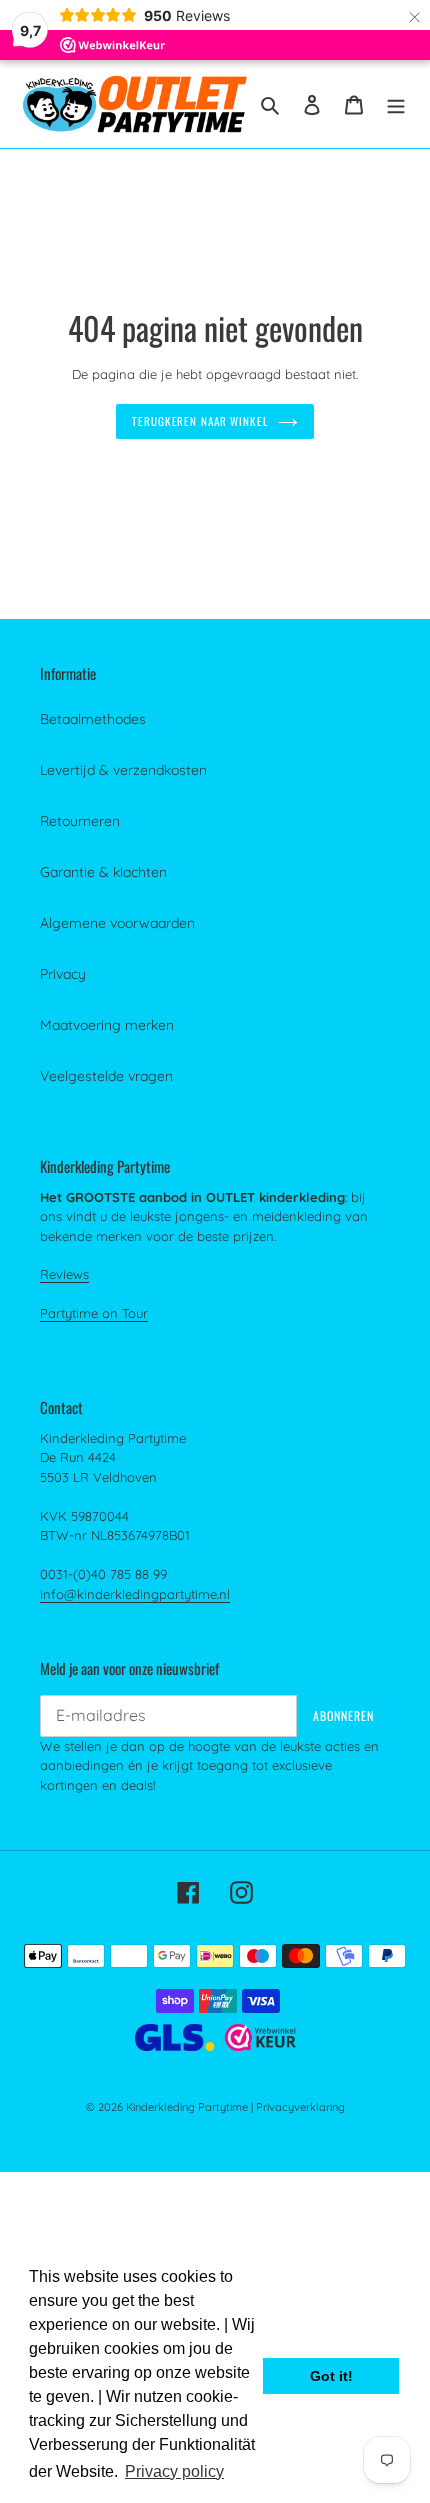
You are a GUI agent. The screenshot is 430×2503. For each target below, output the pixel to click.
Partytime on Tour (94, 1313)
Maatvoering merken (107, 1025)
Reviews (64, 1274)
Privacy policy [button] (174, 2471)
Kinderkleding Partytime (187, 2107)
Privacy (63, 974)
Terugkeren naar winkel (200, 421)
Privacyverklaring (300, 2107)
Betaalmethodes (93, 719)
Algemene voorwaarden (117, 923)
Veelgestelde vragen (106, 1076)
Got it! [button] (331, 2376)
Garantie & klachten (103, 872)
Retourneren (80, 821)
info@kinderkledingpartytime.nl (135, 1594)
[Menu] (396, 103)
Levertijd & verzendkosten (123, 770)
